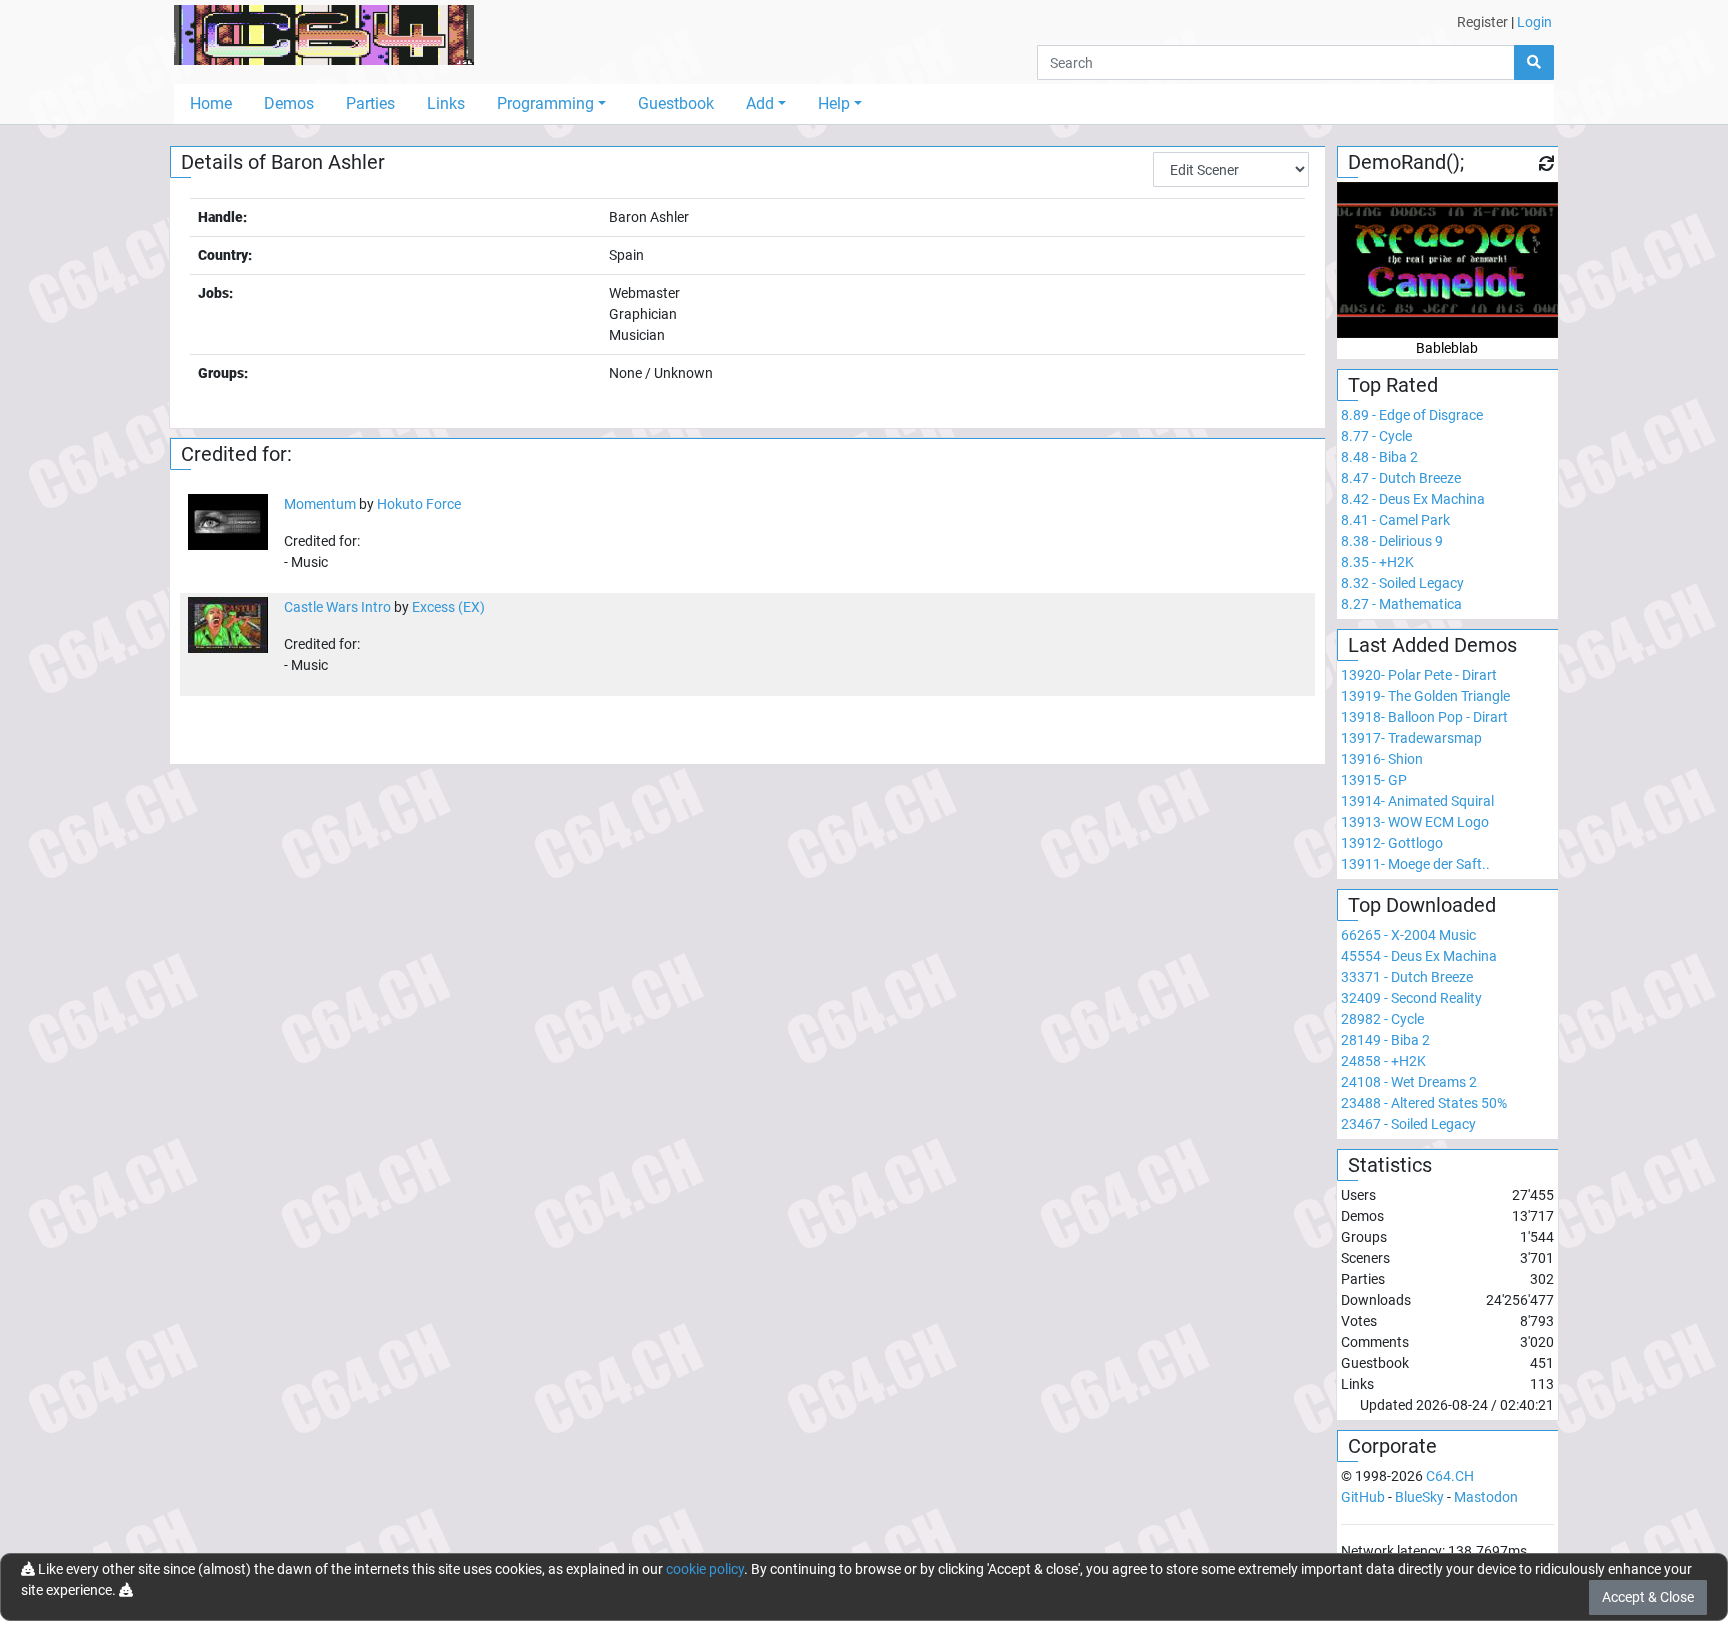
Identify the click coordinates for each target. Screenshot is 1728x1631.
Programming (545, 103)
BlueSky (1419, 1497)
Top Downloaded (1422, 905)
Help (834, 103)
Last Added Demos (1432, 645)
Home (211, 103)
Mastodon (1486, 1497)
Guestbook (676, 103)
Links (446, 103)
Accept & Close (1648, 1597)
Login (1534, 22)
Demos (289, 103)
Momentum (320, 504)
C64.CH (1450, 1476)
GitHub (1363, 1497)
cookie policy (705, 1569)
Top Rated (1393, 385)
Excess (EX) (448, 607)
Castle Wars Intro (337, 607)
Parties (370, 103)
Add (760, 103)
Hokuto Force (419, 504)
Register (1482, 22)
